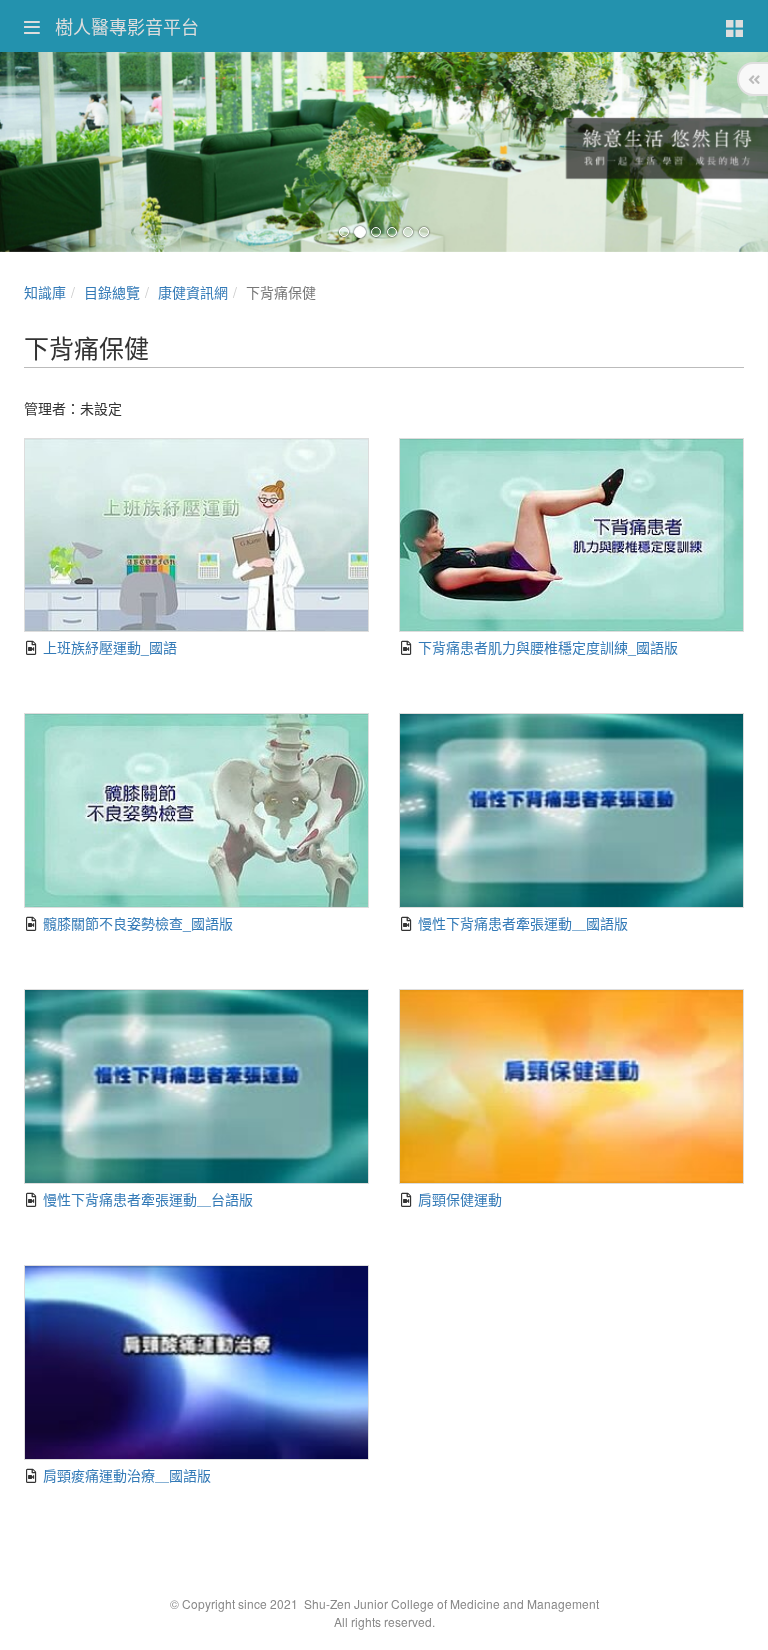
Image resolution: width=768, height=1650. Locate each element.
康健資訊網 (193, 292)
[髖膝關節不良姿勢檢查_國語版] (196, 810)
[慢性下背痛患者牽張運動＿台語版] (196, 1086)
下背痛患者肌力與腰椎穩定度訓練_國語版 (546, 647)
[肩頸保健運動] (571, 1086)
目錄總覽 (112, 292)
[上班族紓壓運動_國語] (196, 535)
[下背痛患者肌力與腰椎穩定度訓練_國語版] (571, 535)
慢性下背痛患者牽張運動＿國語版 (521, 923)
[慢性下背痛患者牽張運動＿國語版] (571, 810)
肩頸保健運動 (458, 1199)
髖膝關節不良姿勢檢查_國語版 (136, 923)
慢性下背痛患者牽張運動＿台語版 (146, 1199)
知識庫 (45, 292)
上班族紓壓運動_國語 (108, 647)
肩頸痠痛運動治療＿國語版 (125, 1475)
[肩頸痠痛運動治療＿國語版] (196, 1362)
